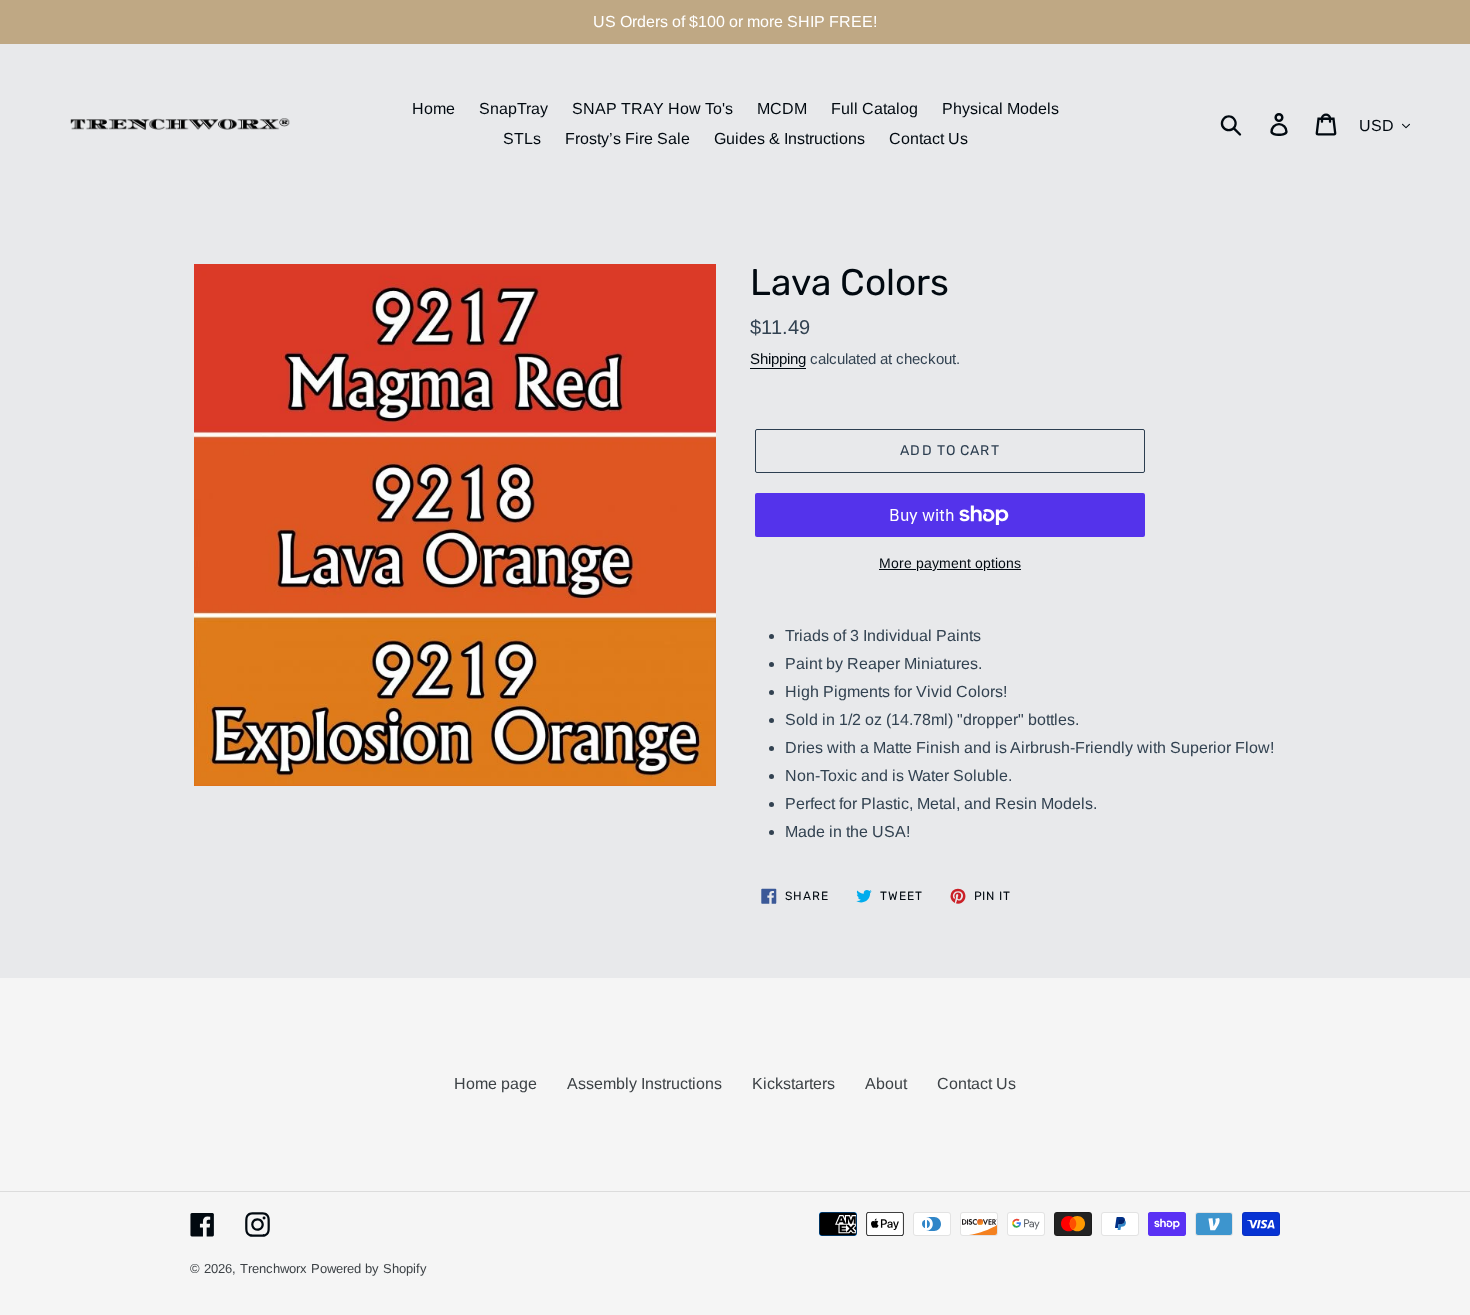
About (886, 1083)
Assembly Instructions (644, 1083)
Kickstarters (793, 1083)
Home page (495, 1083)
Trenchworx (273, 1268)
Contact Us (976, 1083)
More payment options (950, 563)
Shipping (778, 358)
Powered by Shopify (369, 1268)
